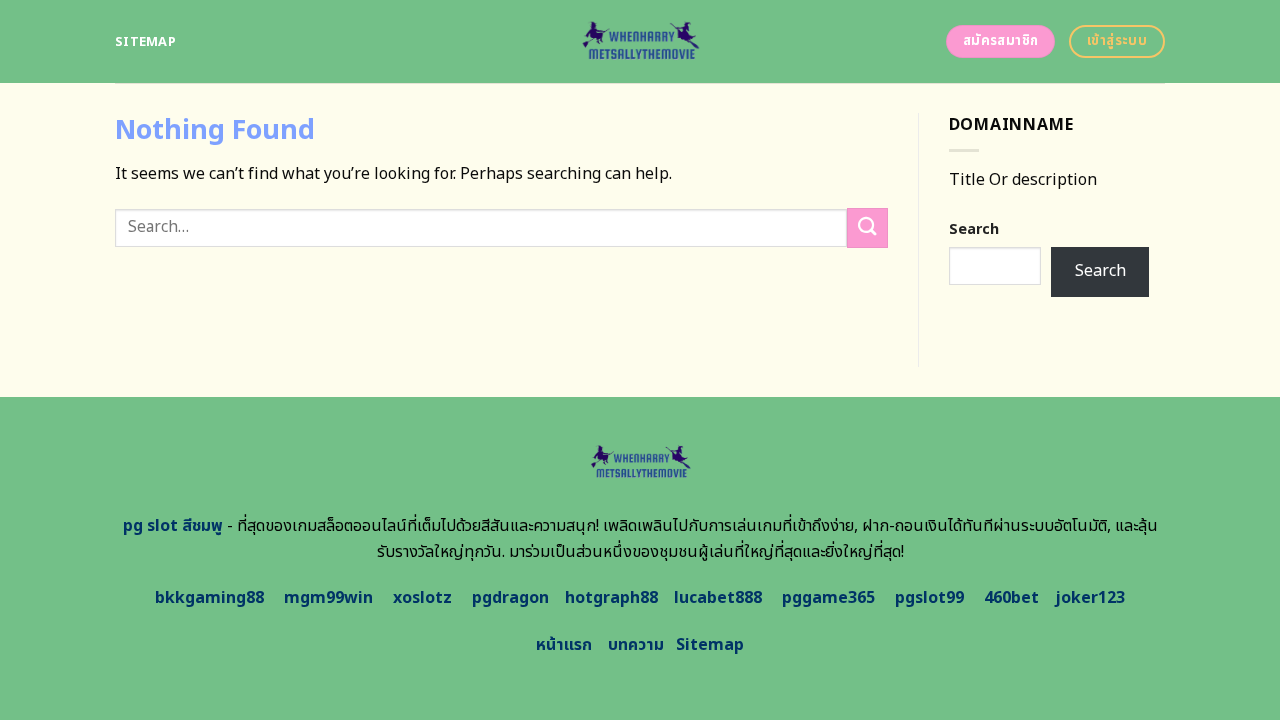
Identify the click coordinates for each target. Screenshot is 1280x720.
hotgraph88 (611, 598)
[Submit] (867, 227)
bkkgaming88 (209, 598)
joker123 (1090, 598)
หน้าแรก (564, 645)
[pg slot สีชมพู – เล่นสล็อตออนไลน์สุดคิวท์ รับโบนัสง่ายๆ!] (640, 41)
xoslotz (422, 598)
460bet (1011, 598)
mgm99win (328, 598)
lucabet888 (718, 598)
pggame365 (828, 598)
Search (974, 229)
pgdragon (510, 598)
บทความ (636, 645)
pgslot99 (929, 598)
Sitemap (145, 42)
